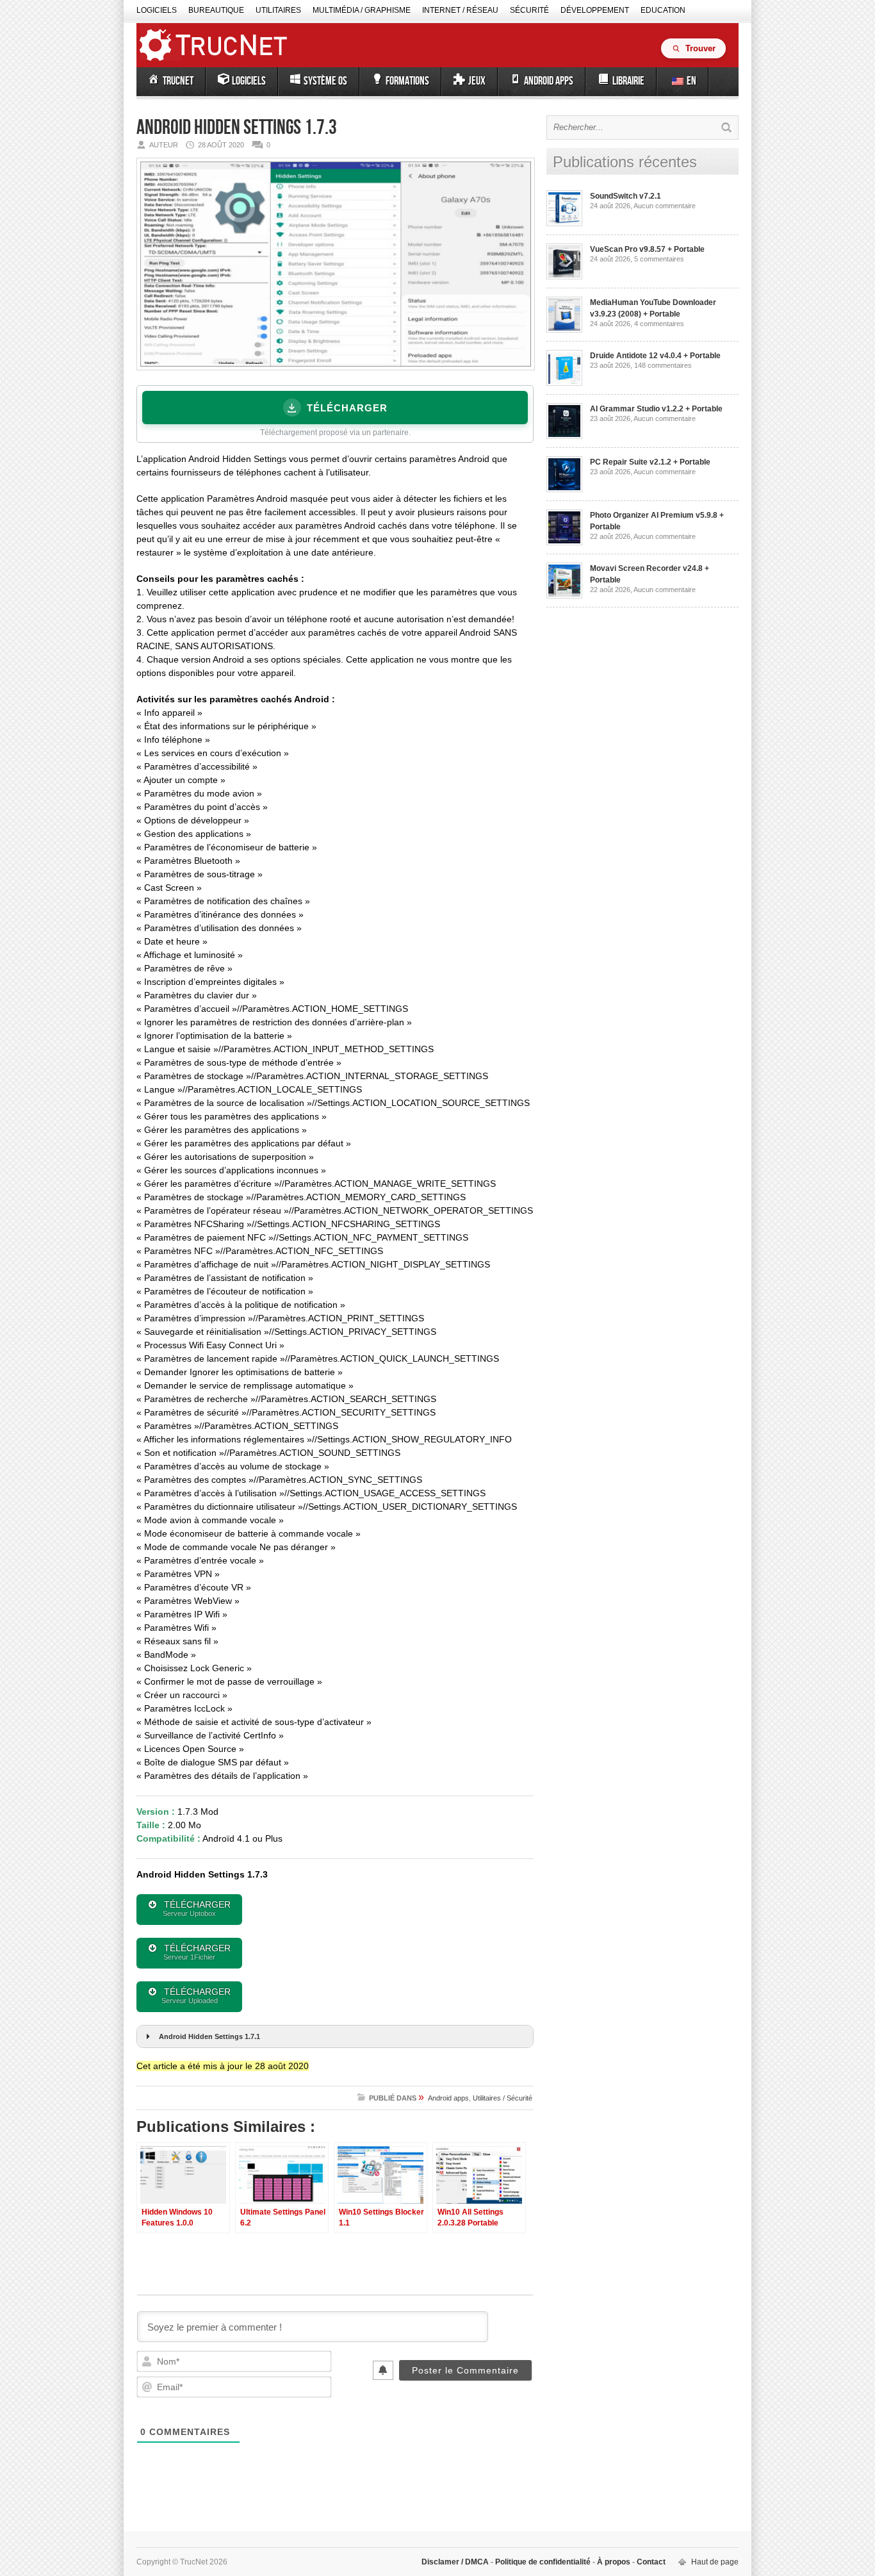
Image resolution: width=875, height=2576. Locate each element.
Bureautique (216, 10)
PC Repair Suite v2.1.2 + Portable (650, 462)
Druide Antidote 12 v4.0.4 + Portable (655, 356)
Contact (650, 2562)
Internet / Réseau (460, 10)
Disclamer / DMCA (456, 2562)
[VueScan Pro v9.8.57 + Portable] (564, 277)
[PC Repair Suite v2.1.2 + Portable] (564, 490)
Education (663, 10)
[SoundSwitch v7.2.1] (564, 224)
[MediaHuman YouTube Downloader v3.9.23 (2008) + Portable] (564, 330)
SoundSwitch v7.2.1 (626, 196)
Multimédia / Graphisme (362, 10)
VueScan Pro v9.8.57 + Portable (647, 249)
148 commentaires (663, 365)
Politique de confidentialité (543, 2562)
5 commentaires (659, 259)
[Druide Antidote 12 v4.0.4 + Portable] (564, 383)
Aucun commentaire (665, 206)
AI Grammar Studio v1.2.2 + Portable (656, 409)
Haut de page (715, 2562)
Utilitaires (278, 10)
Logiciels (157, 10)
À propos (614, 2562)
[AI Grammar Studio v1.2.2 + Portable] (564, 436)
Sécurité (529, 10)
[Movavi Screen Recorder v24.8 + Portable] (564, 596)
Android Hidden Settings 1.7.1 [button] (209, 2036)
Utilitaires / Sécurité (503, 2098)
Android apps (448, 2098)
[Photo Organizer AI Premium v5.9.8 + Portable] (564, 543)
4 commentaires (659, 324)
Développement (595, 10)
